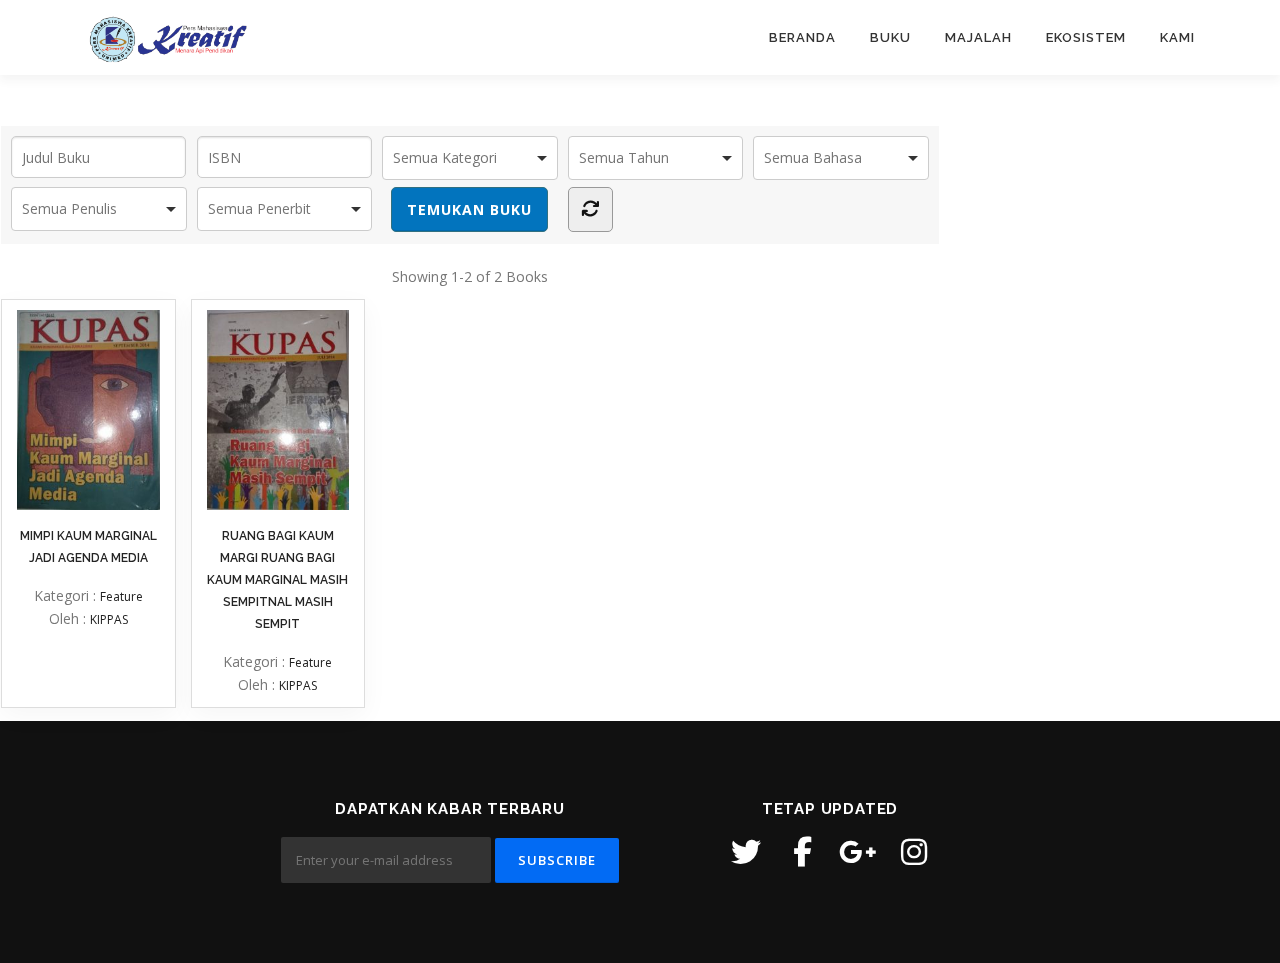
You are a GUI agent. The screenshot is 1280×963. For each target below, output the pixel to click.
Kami (1177, 37)
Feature (121, 596)
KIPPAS (109, 619)
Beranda (802, 37)
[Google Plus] (858, 852)
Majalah (978, 37)
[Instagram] (914, 852)
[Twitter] (746, 852)
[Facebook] (802, 852)
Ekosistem (1086, 37)
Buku (890, 37)
